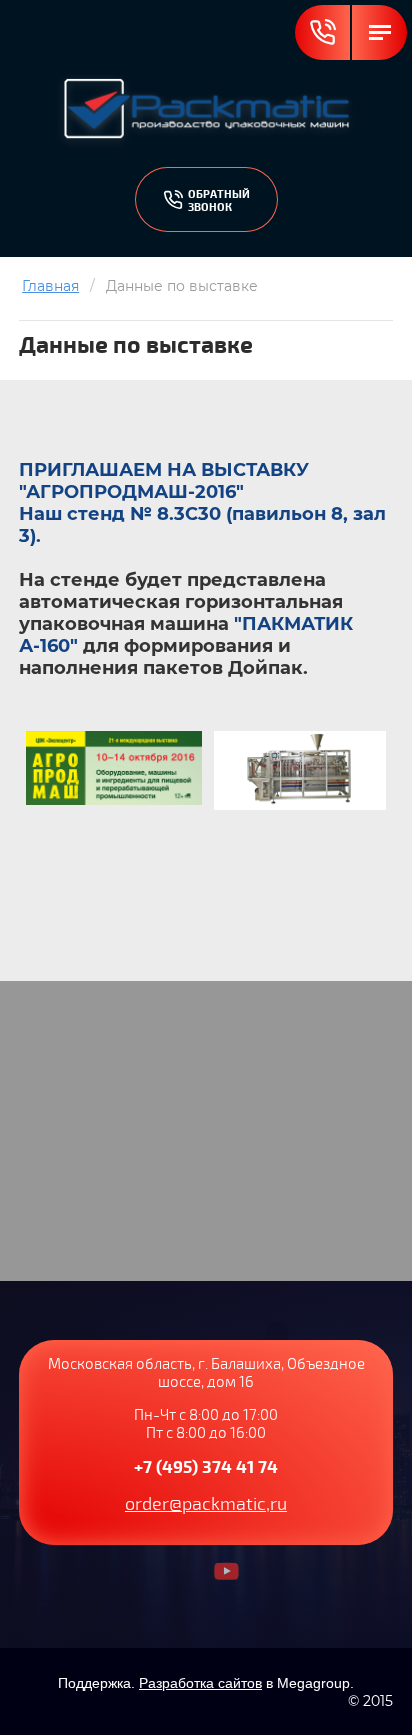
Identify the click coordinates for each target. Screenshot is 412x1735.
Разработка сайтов (200, 1683)
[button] (206, 199)
